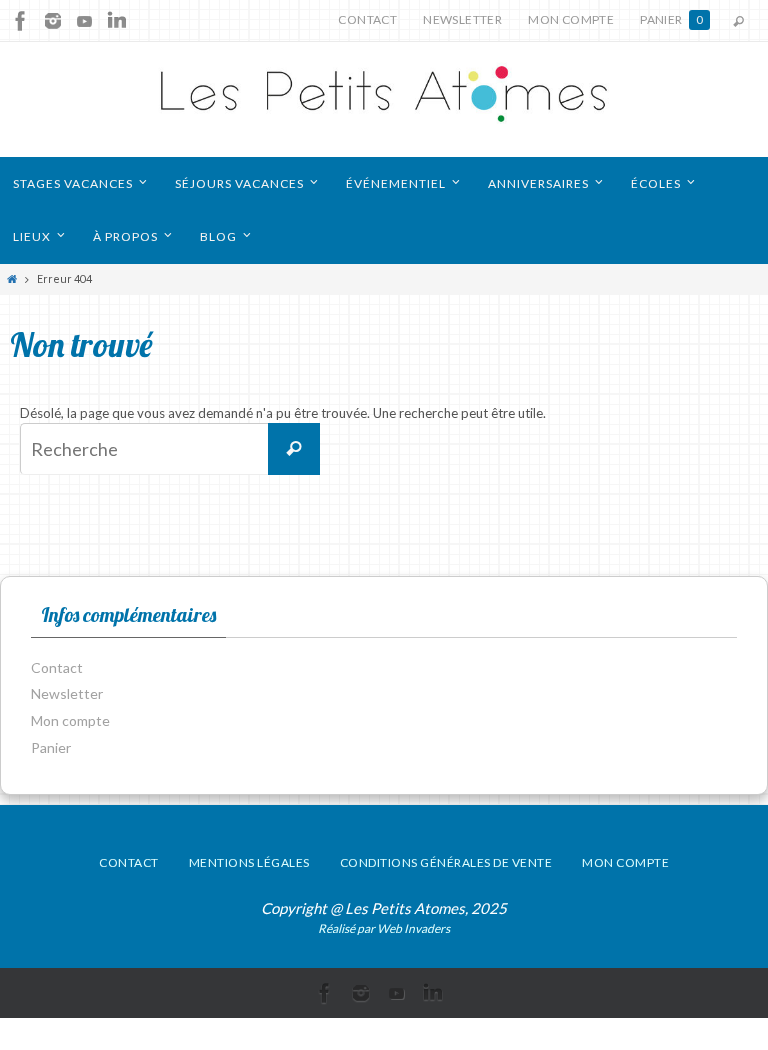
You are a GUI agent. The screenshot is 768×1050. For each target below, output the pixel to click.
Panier (671, 19)
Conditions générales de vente (446, 862)
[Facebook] (21, 21)
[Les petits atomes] (384, 99)
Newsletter (462, 19)
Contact (367, 19)
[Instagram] (53, 21)
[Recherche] (294, 449)
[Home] (12, 278)
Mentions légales (249, 862)
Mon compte (571, 19)
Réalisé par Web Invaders (384, 928)
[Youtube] (85, 21)
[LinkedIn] (117, 21)
